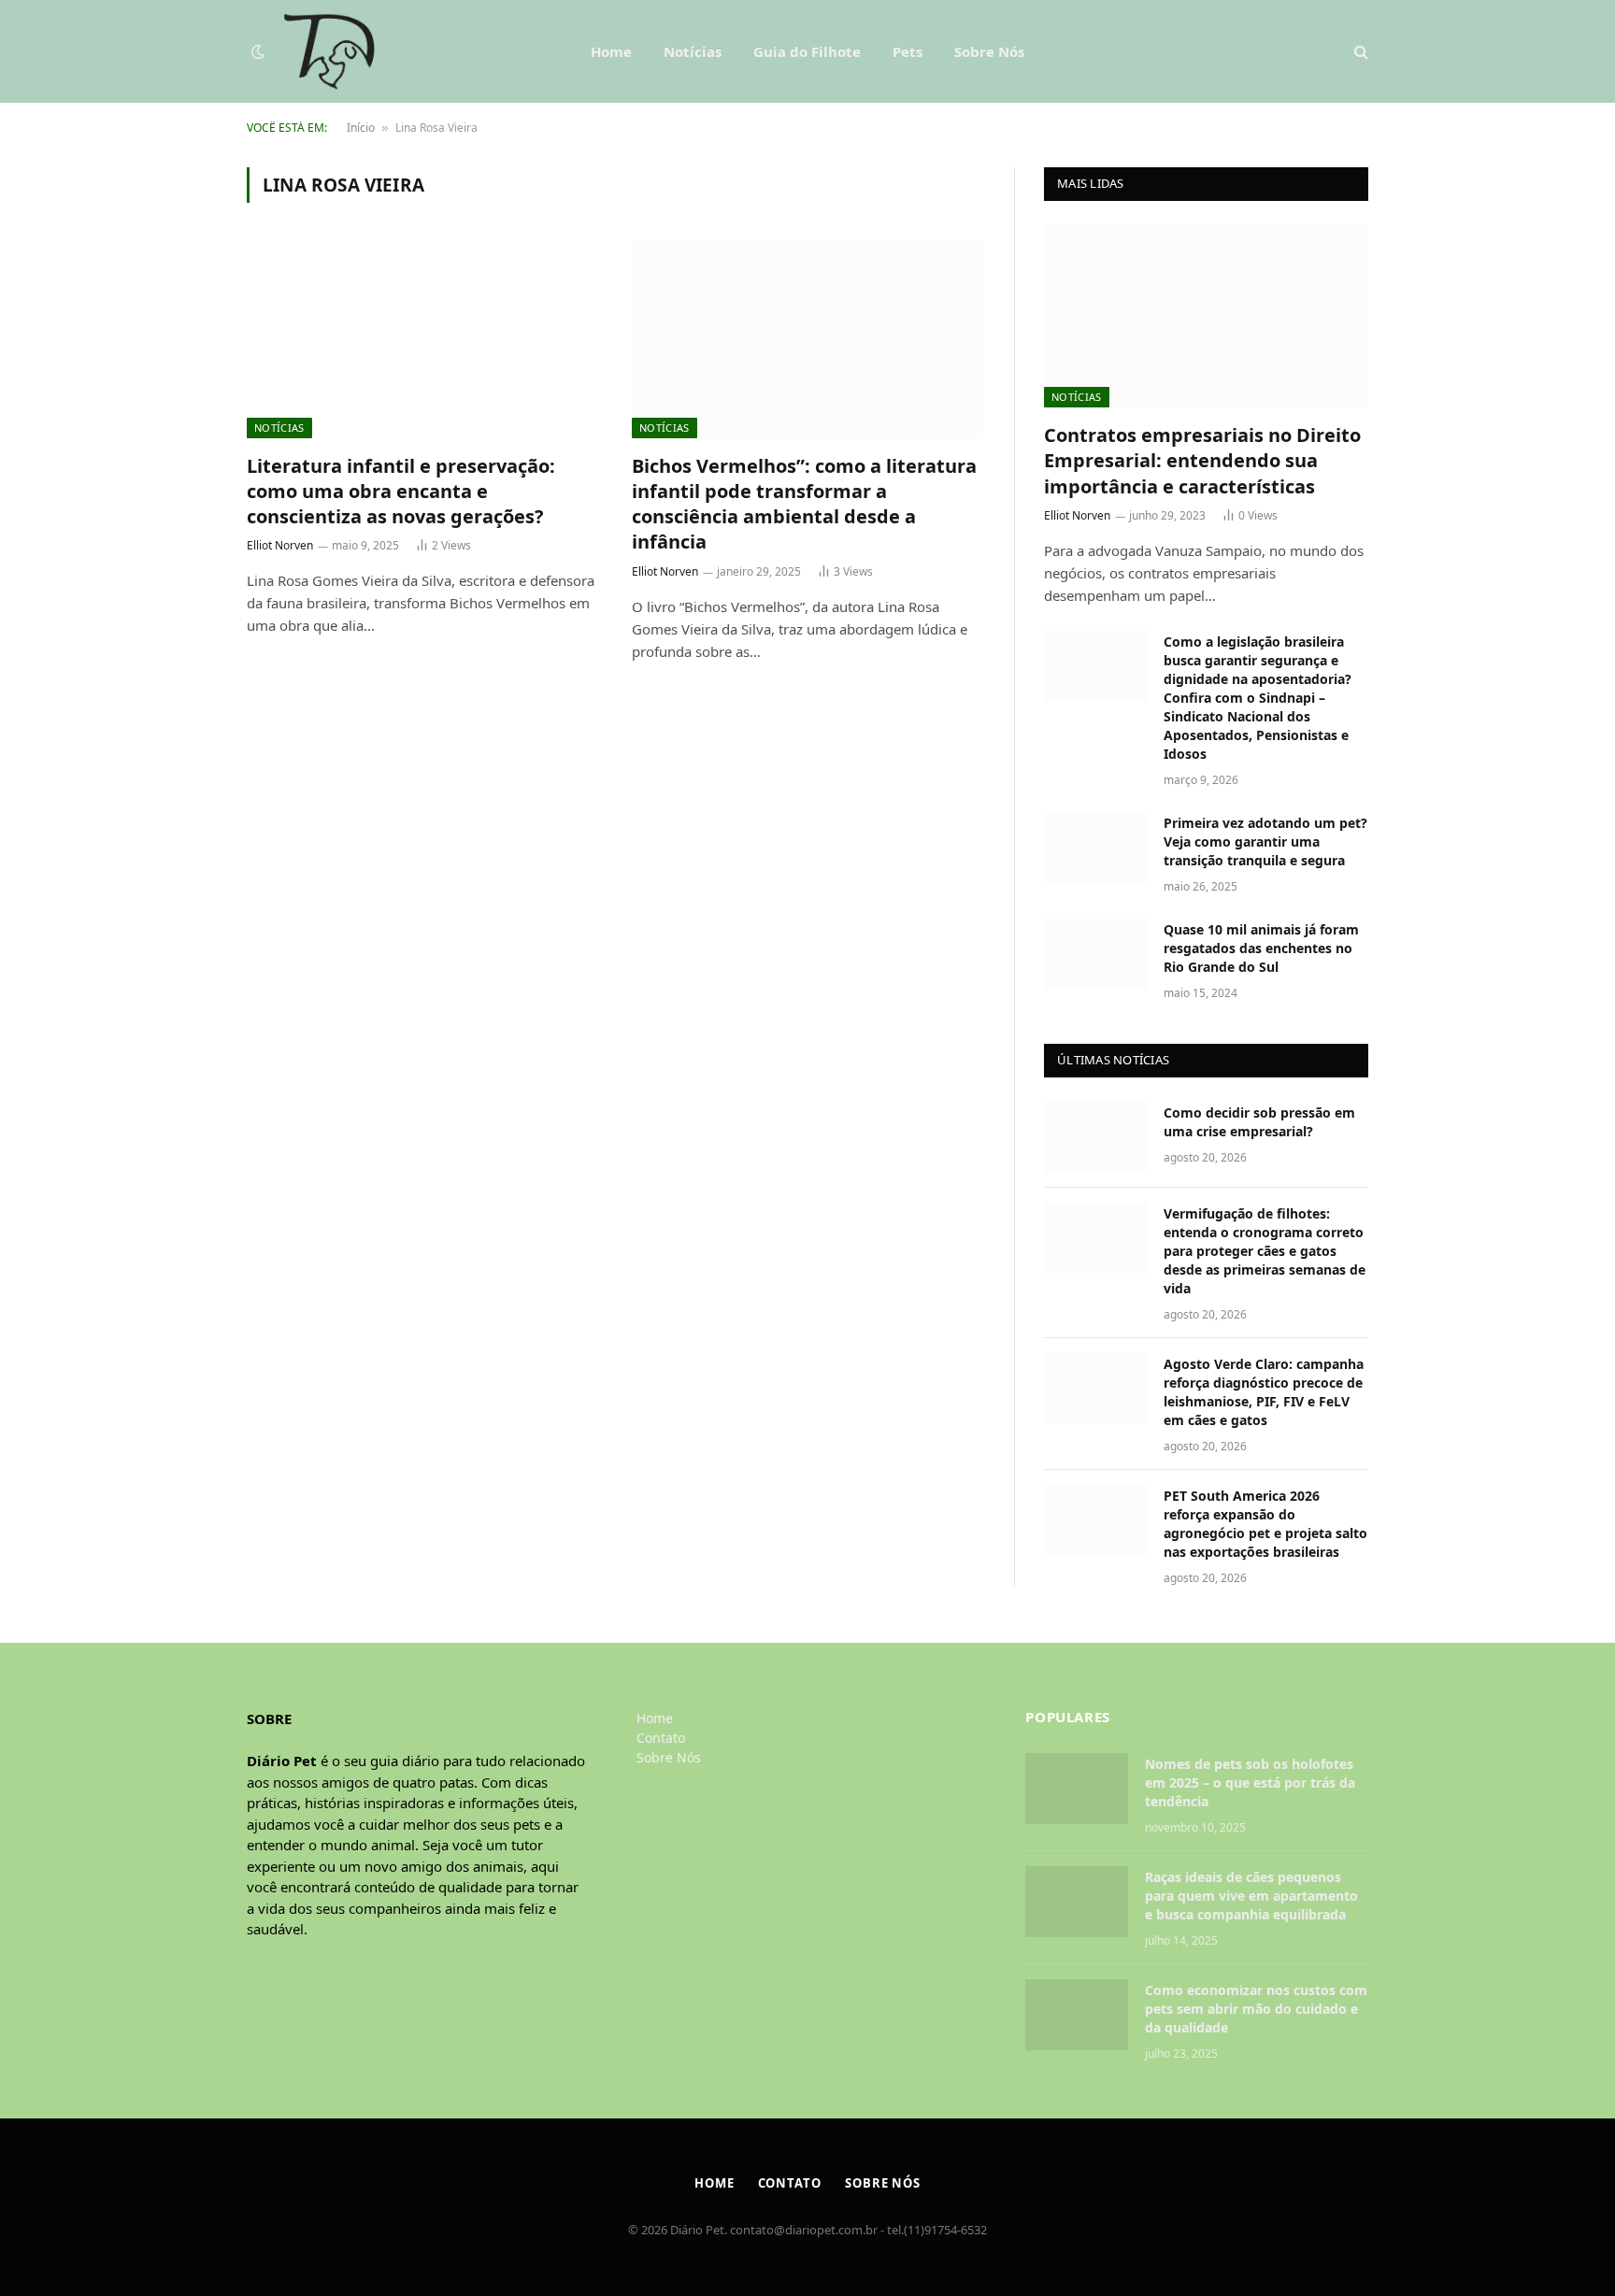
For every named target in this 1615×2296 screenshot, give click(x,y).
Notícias (693, 51)
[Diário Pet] (329, 51)
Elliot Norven (280, 545)
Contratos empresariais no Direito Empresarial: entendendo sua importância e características (1202, 460)
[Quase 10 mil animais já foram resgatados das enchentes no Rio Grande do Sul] (1095, 954)
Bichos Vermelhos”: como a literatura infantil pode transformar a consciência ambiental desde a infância (804, 504)
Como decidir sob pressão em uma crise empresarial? (1259, 1122)
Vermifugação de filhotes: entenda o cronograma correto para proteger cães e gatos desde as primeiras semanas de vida (1265, 1251)
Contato (661, 1738)
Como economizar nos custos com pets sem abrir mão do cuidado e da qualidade (1256, 2009)
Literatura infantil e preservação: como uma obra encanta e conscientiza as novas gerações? (401, 491)
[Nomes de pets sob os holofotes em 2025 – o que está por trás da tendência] (1077, 1789)
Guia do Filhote (807, 51)
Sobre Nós (989, 51)
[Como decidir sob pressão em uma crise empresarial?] (1095, 1137)
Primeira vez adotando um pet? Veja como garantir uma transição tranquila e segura (1265, 841)
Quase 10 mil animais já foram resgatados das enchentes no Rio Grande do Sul (1261, 948)
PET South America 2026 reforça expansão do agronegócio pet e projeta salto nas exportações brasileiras (1265, 1524)
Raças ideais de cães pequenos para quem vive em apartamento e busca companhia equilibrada (1251, 1896)
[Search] (1359, 52)
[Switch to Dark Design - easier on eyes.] (258, 51)
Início (361, 128)
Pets (908, 51)
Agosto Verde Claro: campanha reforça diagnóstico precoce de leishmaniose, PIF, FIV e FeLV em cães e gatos (1264, 1392)
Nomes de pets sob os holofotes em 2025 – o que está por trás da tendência (1250, 1783)
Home (611, 51)
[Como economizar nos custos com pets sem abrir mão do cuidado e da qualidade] (1077, 2015)
